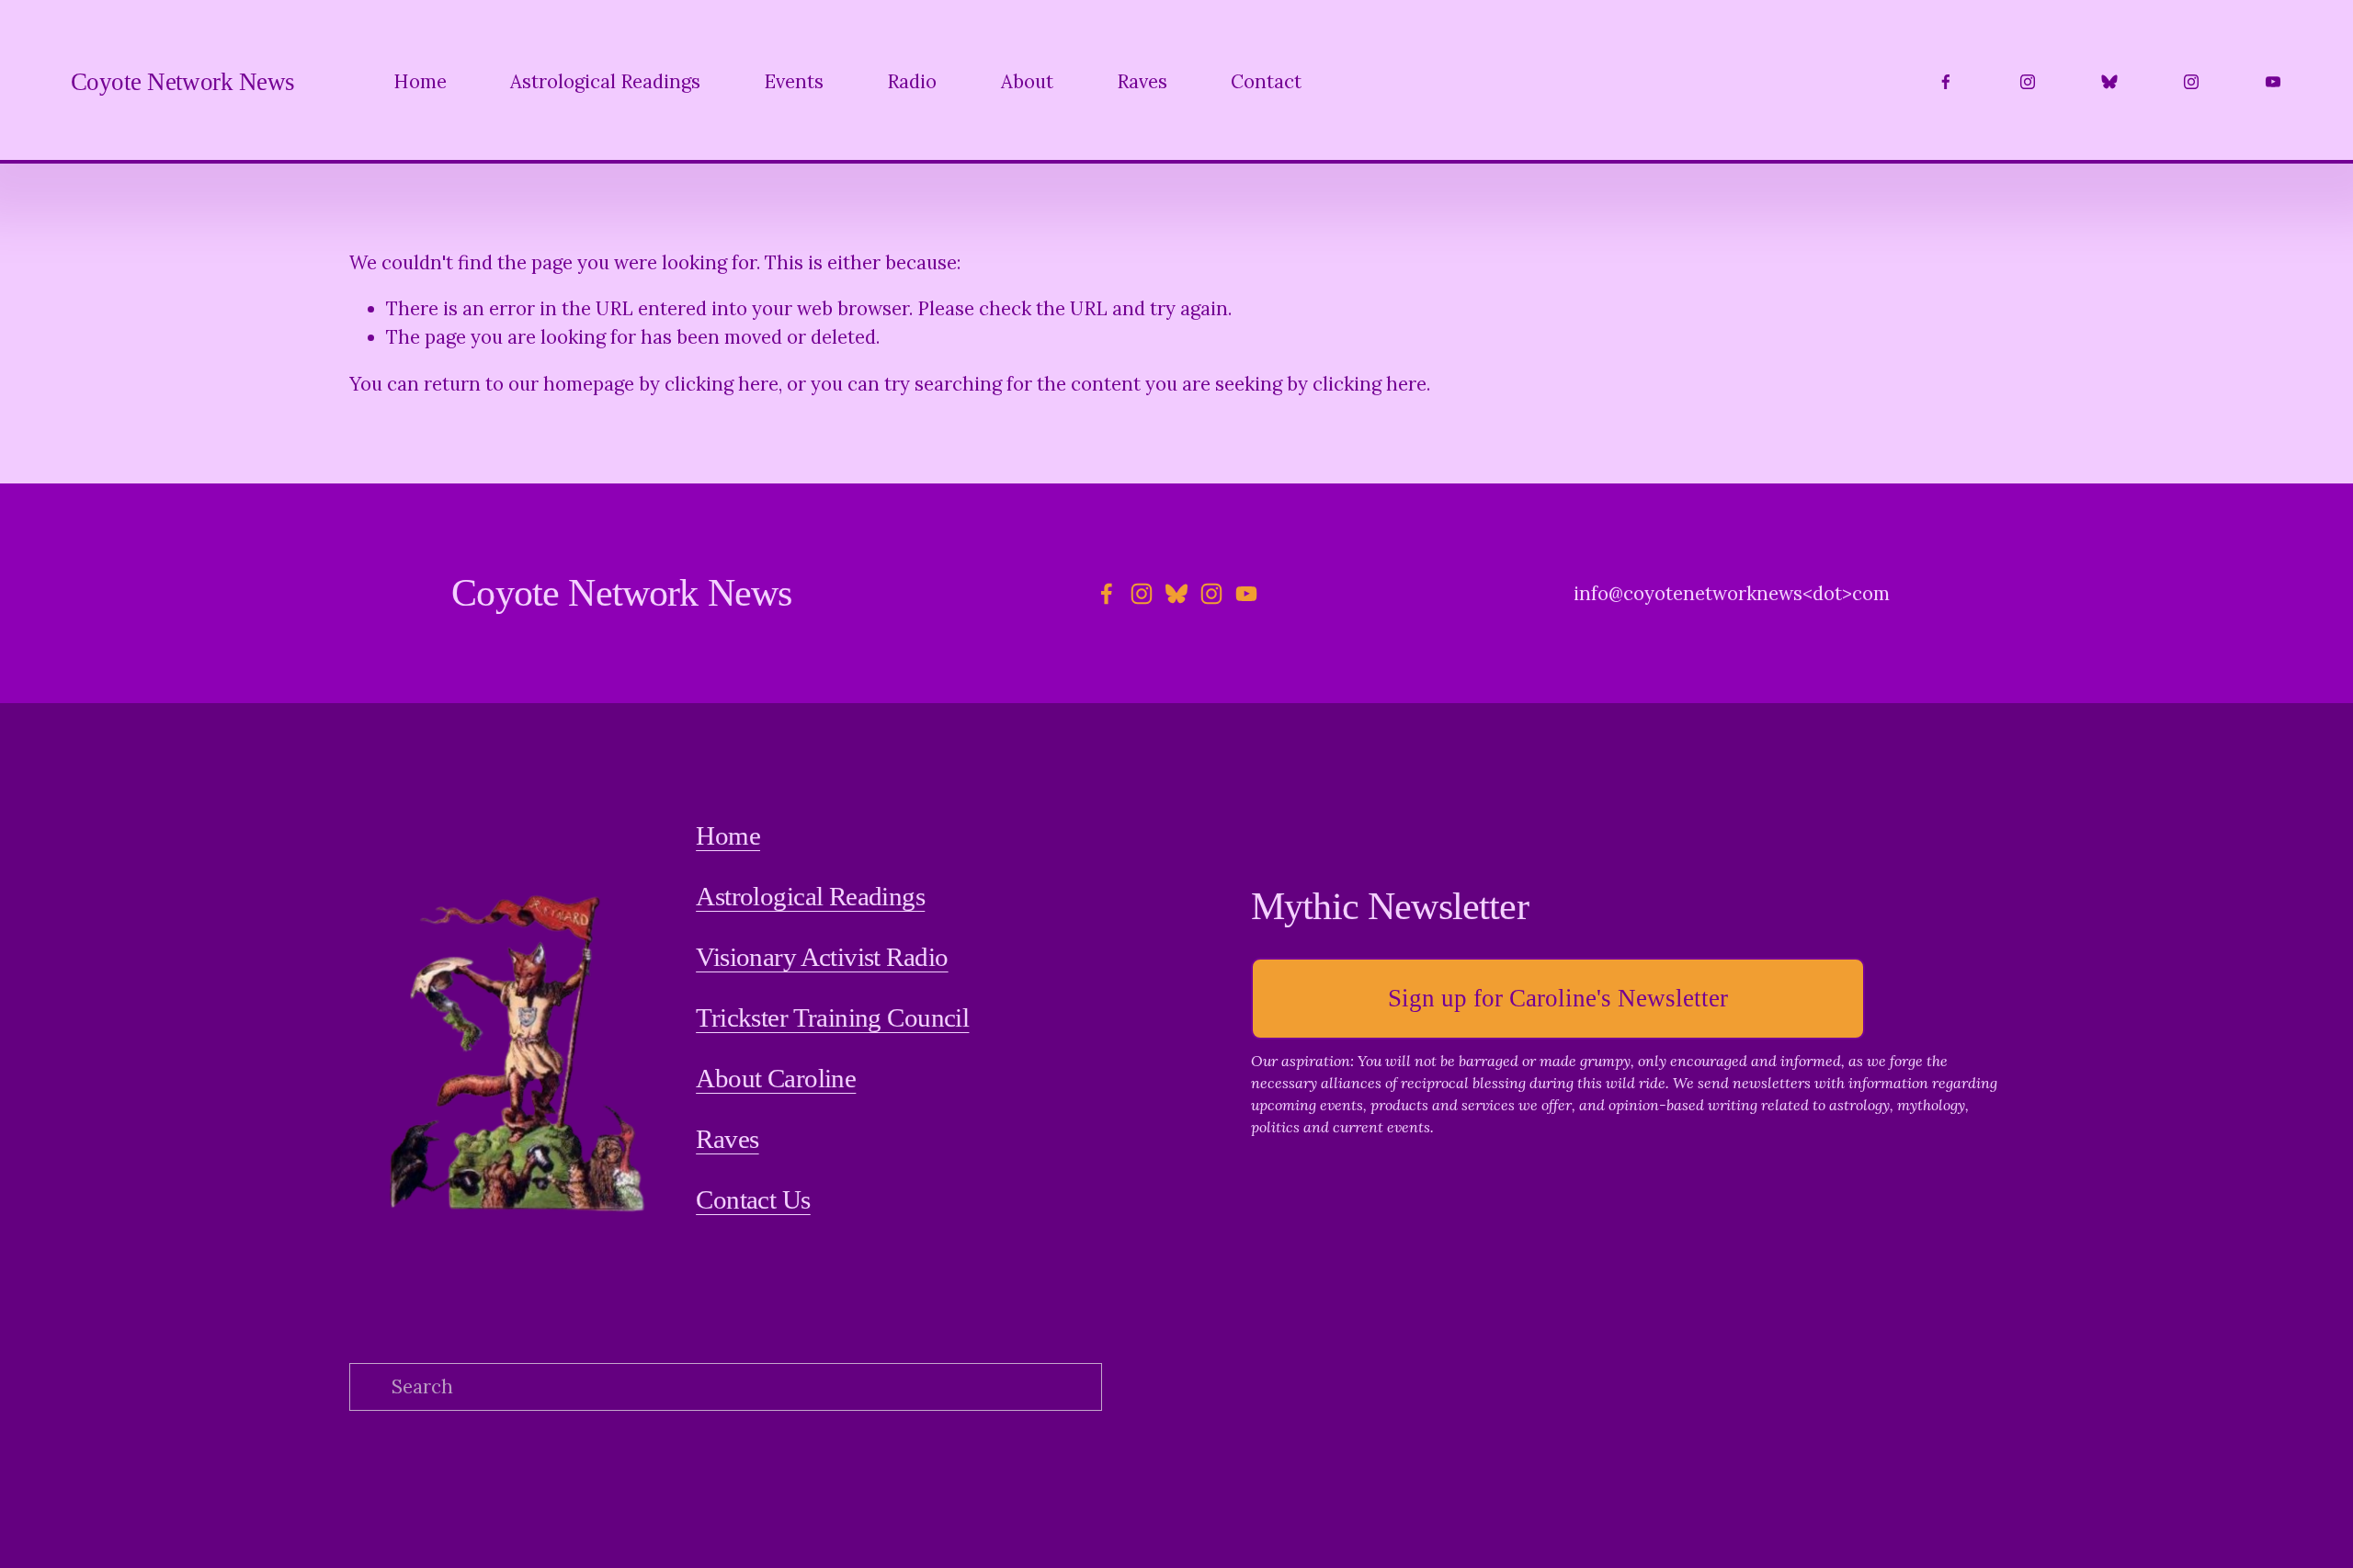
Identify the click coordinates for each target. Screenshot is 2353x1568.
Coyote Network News (183, 82)
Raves (1142, 82)
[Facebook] (1946, 82)
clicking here (722, 384)
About (1027, 82)
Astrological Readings (605, 82)
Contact (1266, 82)
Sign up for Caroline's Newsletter (1558, 998)
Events (794, 82)
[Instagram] (2028, 82)
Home (420, 82)
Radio (912, 82)
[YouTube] (2273, 82)
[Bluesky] (2109, 82)
